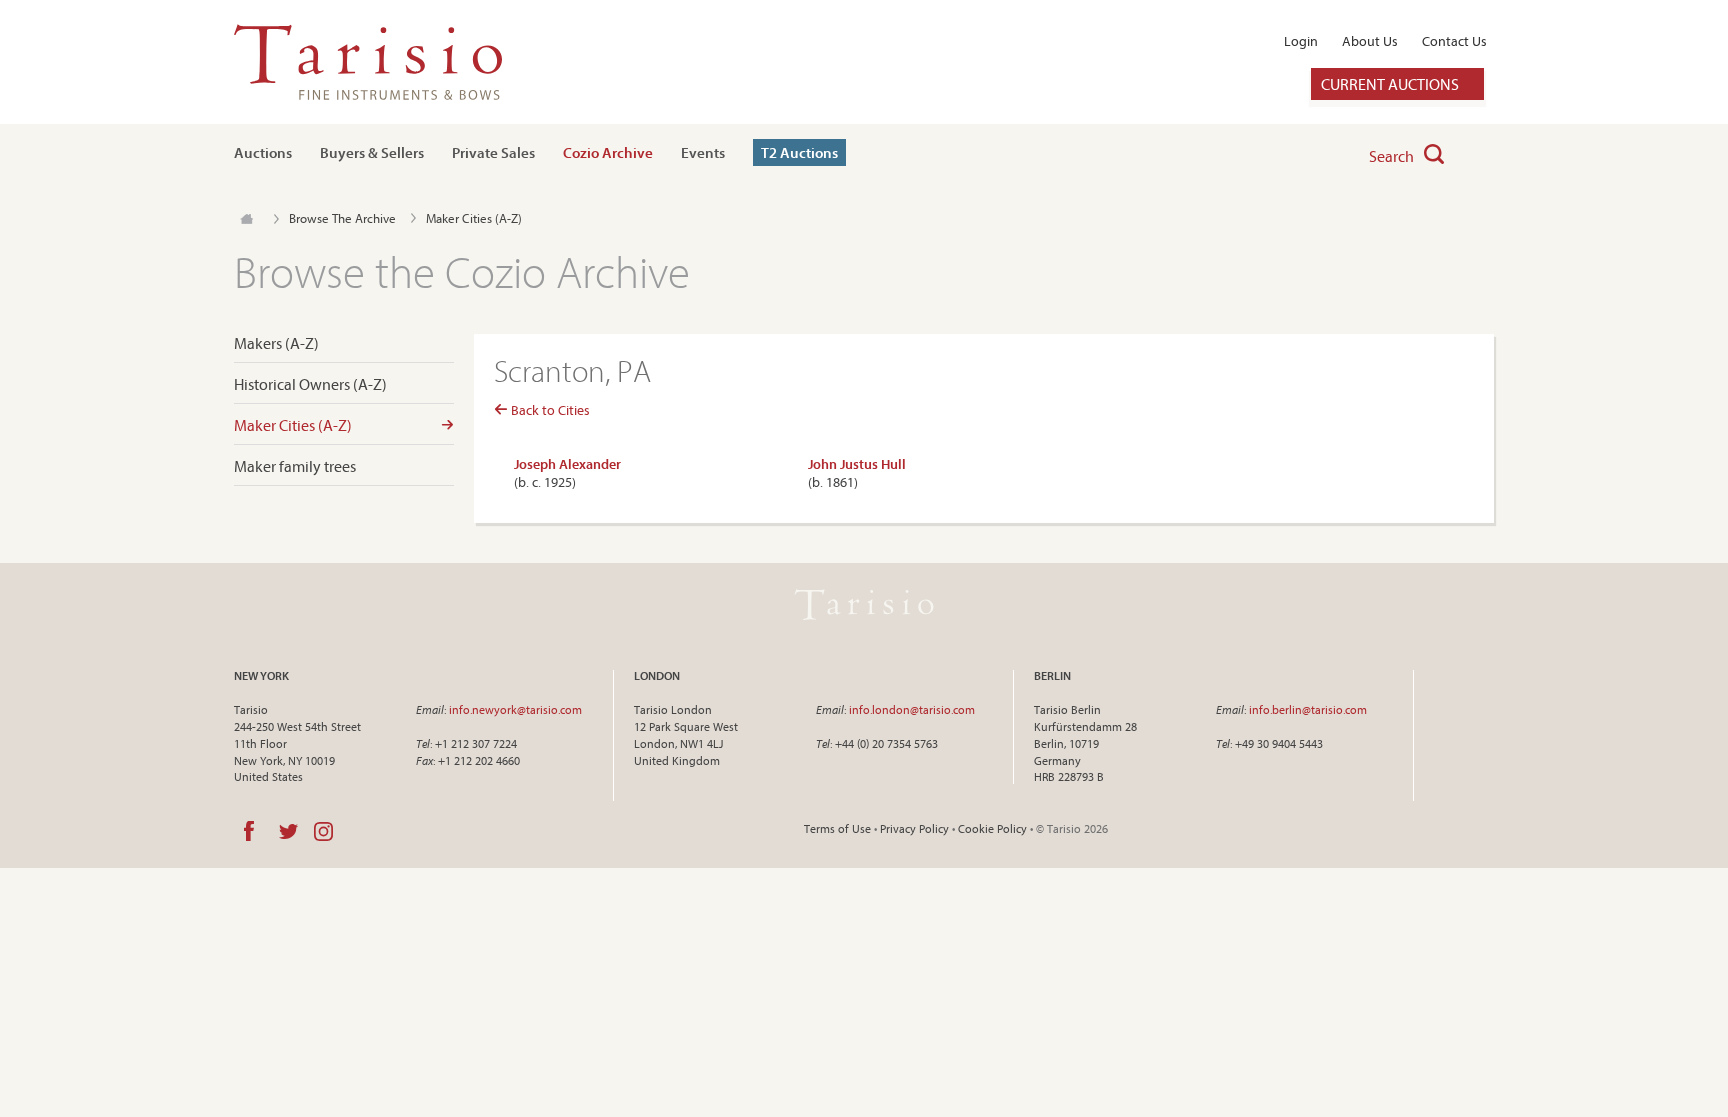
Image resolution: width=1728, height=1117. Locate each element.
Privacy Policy (914, 828)
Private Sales (493, 152)
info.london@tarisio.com (912, 709)
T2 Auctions (799, 152)
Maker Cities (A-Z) (293, 425)
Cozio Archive (608, 152)
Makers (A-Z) (276, 343)
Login (1301, 41)
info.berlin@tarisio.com (1308, 709)
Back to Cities (549, 410)
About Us (1370, 41)
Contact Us (1454, 41)
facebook (249, 831)
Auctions (263, 152)
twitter (288, 831)
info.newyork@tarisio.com (515, 709)
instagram (323, 831)
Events (703, 152)
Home (246, 219)
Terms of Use (837, 828)
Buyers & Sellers (372, 152)
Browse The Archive (342, 218)
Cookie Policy (992, 828)
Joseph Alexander (567, 464)
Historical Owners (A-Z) (310, 384)
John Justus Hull (857, 464)
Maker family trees (295, 466)
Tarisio (864, 604)
